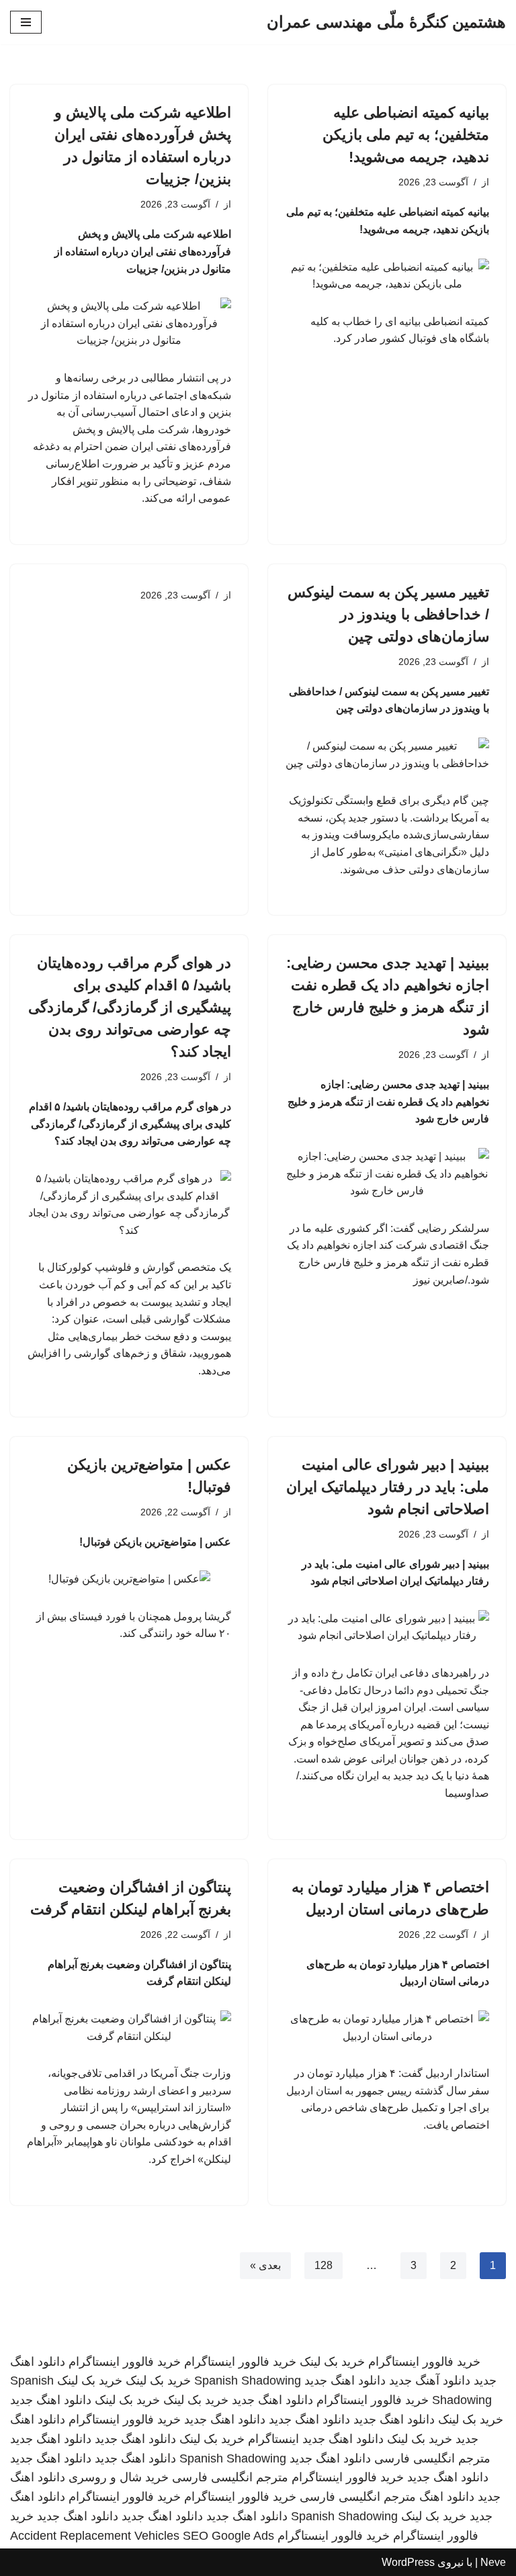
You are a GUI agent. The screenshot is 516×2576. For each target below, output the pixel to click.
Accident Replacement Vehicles (95, 2536)
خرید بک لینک (332, 2362)
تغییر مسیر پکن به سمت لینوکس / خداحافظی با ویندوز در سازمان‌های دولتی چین (388, 614)
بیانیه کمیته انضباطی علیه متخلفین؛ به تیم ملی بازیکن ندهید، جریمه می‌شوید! (406, 135)
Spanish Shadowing (248, 2381)
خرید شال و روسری (119, 2477)
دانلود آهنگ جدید (430, 2381)
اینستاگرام (273, 2439)
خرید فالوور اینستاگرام (424, 2362)
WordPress (408, 2562)
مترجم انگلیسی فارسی (432, 2458)
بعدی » (265, 2265)
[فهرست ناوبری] (26, 22)
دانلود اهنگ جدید (345, 2381)
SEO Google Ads (228, 2536)
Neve (493, 2562)
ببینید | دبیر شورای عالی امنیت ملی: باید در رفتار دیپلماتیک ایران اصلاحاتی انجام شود (388, 1487)
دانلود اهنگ (447, 2497)
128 (324, 2265)
